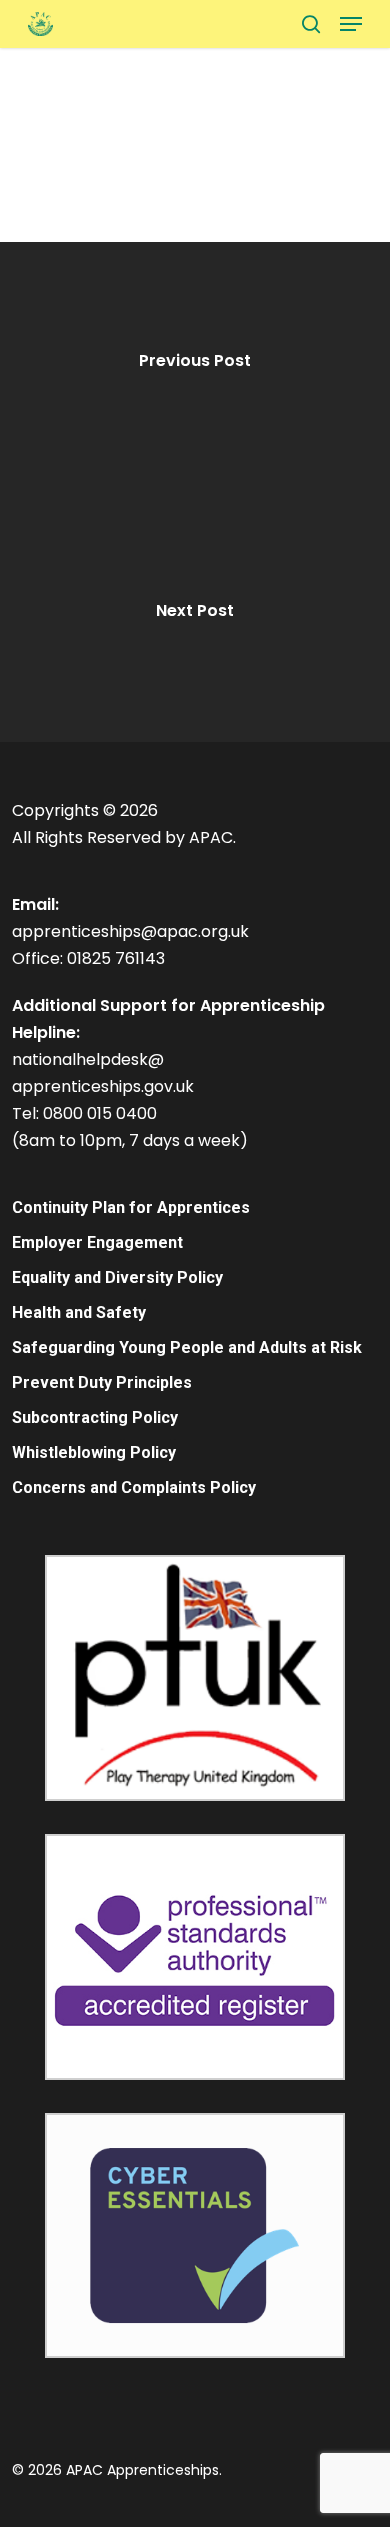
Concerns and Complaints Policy (134, 1487)
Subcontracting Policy (95, 1417)
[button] (351, 24)
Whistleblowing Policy (94, 1452)
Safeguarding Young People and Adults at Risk (187, 1347)
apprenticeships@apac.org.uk (130, 931)
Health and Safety (79, 1312)
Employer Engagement (97, 1242)
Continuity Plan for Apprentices (131, 1207)
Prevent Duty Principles (102, 1382)
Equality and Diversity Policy (117, 1277)
